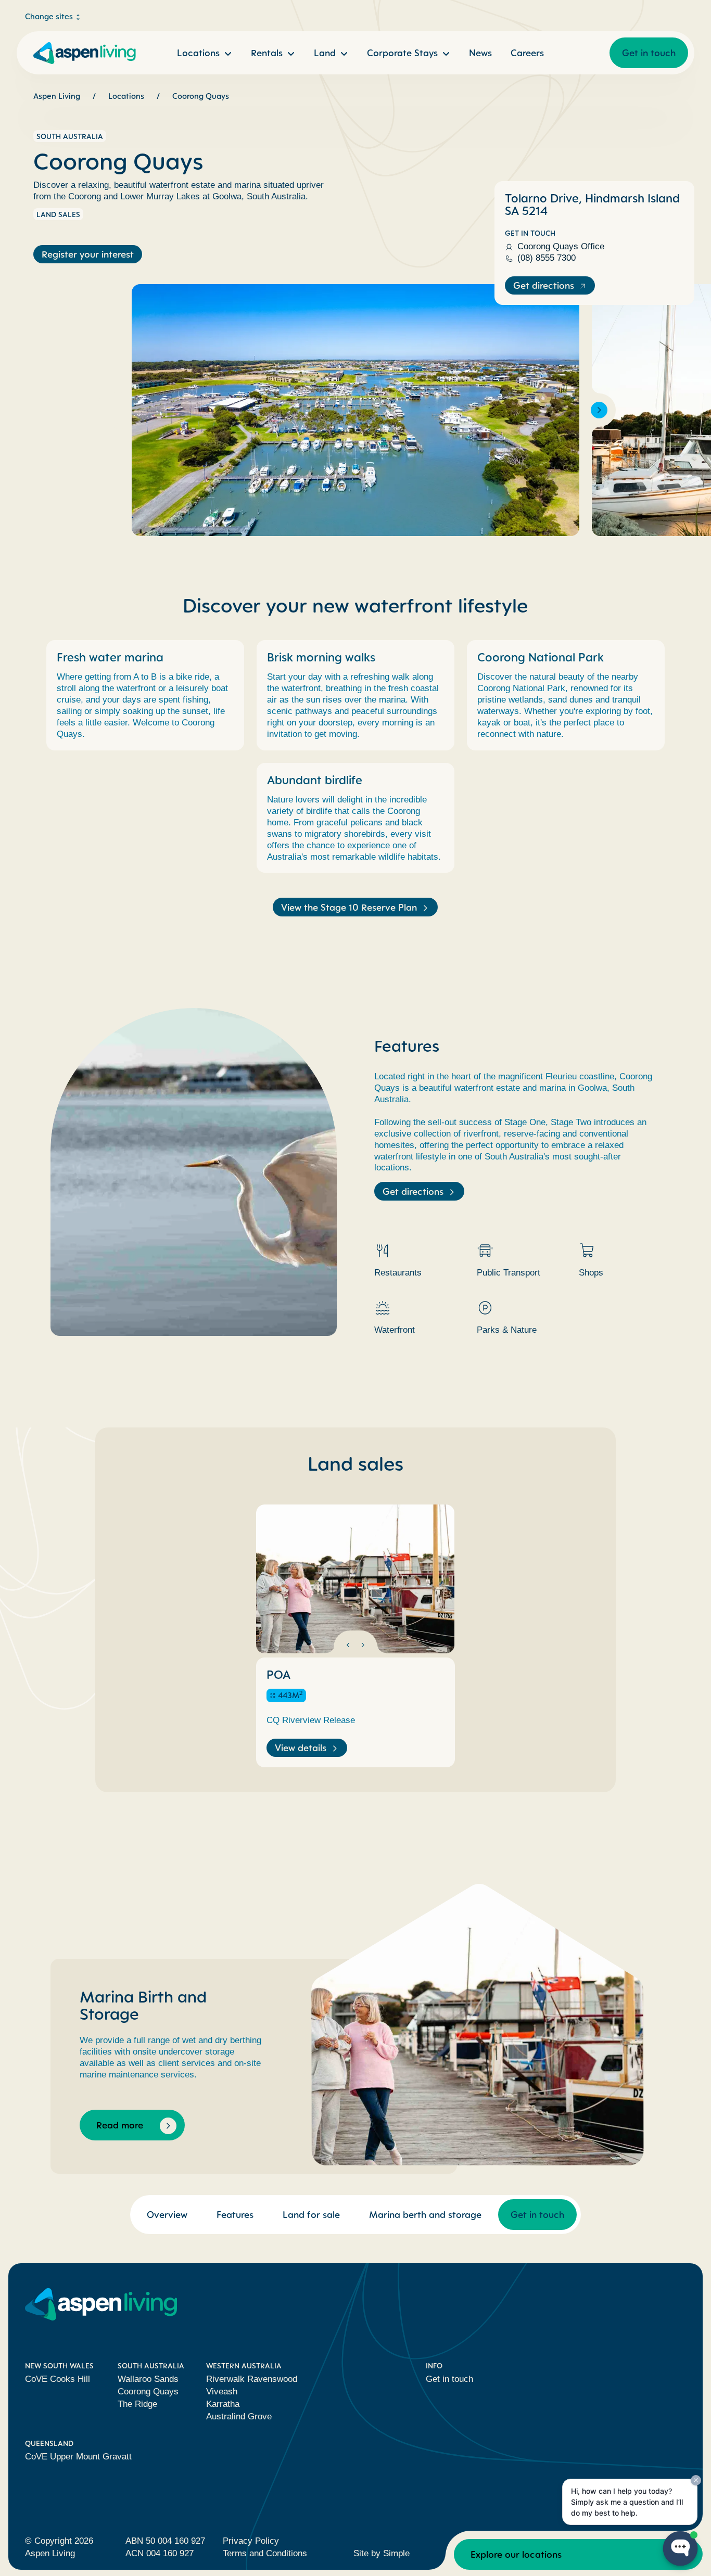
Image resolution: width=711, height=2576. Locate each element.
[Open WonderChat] (680, 2548)
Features (235, 2214)
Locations (126, 96)
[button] (112, 410)
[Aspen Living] (83, 53)
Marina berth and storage (425, 2214)
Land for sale (311, 2214)
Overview (167, 2214)
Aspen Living (57, 96)
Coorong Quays (201, 96)
